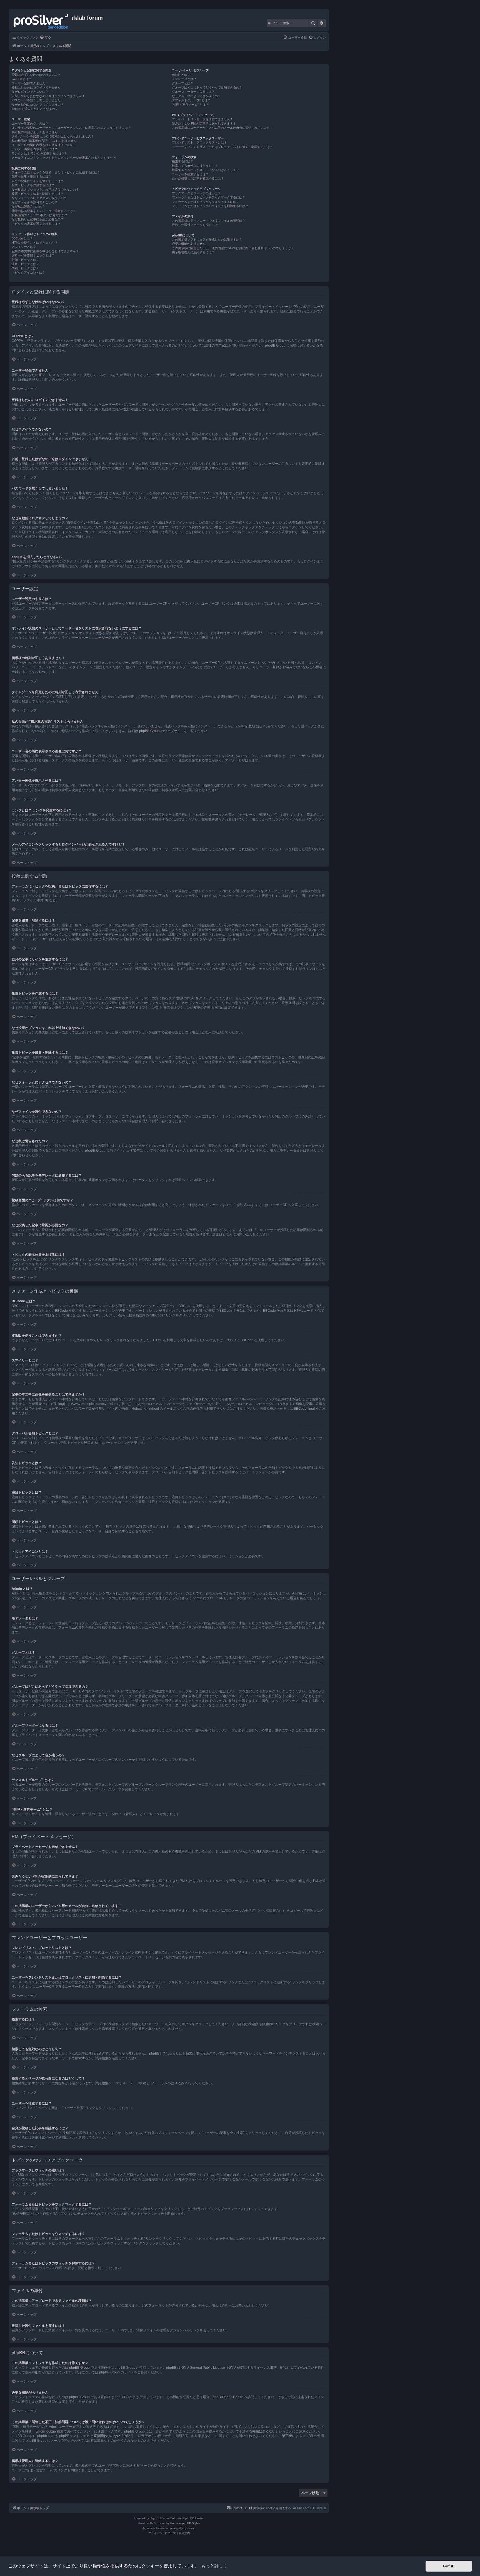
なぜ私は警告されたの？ (28, 206)
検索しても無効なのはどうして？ (195, 166)
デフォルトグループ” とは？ (191, 100)
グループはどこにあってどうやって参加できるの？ (207, 87)
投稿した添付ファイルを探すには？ (196, 225)
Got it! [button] (449, 2566)
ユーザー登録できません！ (30, 83)
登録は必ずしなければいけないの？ (36, 75)
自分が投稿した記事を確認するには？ (198, 178)
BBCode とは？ (22, 238)
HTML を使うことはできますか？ (35, 243)
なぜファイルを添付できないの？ (35, 202)
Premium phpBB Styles (185, 2523)
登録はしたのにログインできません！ (38, 87)
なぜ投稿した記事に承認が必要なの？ (38, 219)
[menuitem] (45, 37)
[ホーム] (41, 20)
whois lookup (46, 2431)
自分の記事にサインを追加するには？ (38, 181)
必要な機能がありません (189, 244)
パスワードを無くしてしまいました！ (38, 100)
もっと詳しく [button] (214, 2566)
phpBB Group (149, 731)
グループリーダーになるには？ (193, 92)
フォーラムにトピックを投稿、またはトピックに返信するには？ (56, 172)
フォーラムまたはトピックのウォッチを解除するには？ (210, 206)
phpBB (154, 2518)
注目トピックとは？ (25, 264)
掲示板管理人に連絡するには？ (193, 252)
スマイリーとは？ (24, 247)
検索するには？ (183, 161)
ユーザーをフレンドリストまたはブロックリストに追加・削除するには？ (222, 147)
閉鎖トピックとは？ (25, 268)
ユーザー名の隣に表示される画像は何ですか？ (44, 145)
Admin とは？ (181, 75)
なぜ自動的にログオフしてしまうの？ (38, 105)
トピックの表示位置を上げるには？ (36, 224)
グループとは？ (183, 83)
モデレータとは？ (184, 79)
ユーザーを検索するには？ (190, 174)
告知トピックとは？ (25, 260)
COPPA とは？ (22, 79)
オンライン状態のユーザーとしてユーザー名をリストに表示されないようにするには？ (71, 128)
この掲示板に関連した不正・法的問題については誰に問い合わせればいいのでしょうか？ (233, 248)
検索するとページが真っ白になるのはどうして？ (206, 170)
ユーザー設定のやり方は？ (30, 123)
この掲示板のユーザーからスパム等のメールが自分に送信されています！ (222, 128)
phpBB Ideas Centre (228, 2397)
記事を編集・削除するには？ (32, 176)
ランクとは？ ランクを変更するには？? (39, 153)
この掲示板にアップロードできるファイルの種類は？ (209, 221)
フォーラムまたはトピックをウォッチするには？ (206, 202)
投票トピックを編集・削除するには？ (38, 194)
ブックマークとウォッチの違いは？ (196, 193)
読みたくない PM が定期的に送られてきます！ (204, 123)
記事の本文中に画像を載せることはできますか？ (45, 251)
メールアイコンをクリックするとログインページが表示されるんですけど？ (64, 158)
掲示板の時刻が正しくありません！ (36, 132)
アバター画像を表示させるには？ (35, 149)
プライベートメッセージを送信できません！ (202, 119)
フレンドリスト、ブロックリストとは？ (199, 142)
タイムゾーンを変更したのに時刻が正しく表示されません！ (53, 136)
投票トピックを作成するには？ (33, 185)
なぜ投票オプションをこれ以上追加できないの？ (45, 190)
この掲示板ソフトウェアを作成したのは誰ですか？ (207, 239)
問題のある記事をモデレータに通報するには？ (44, 211)
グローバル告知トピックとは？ (33, 255)
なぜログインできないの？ (30, 92)
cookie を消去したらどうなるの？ (35, 109)
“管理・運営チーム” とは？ (190, 105)
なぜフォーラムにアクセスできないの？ (39, 198)
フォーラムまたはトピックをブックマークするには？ (209, 197)
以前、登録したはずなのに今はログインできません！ (48, 96)
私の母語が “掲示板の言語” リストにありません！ (46, 141)
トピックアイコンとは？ (28, 273)
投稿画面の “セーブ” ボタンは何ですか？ (40, 215)
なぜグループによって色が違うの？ (196, 96)
